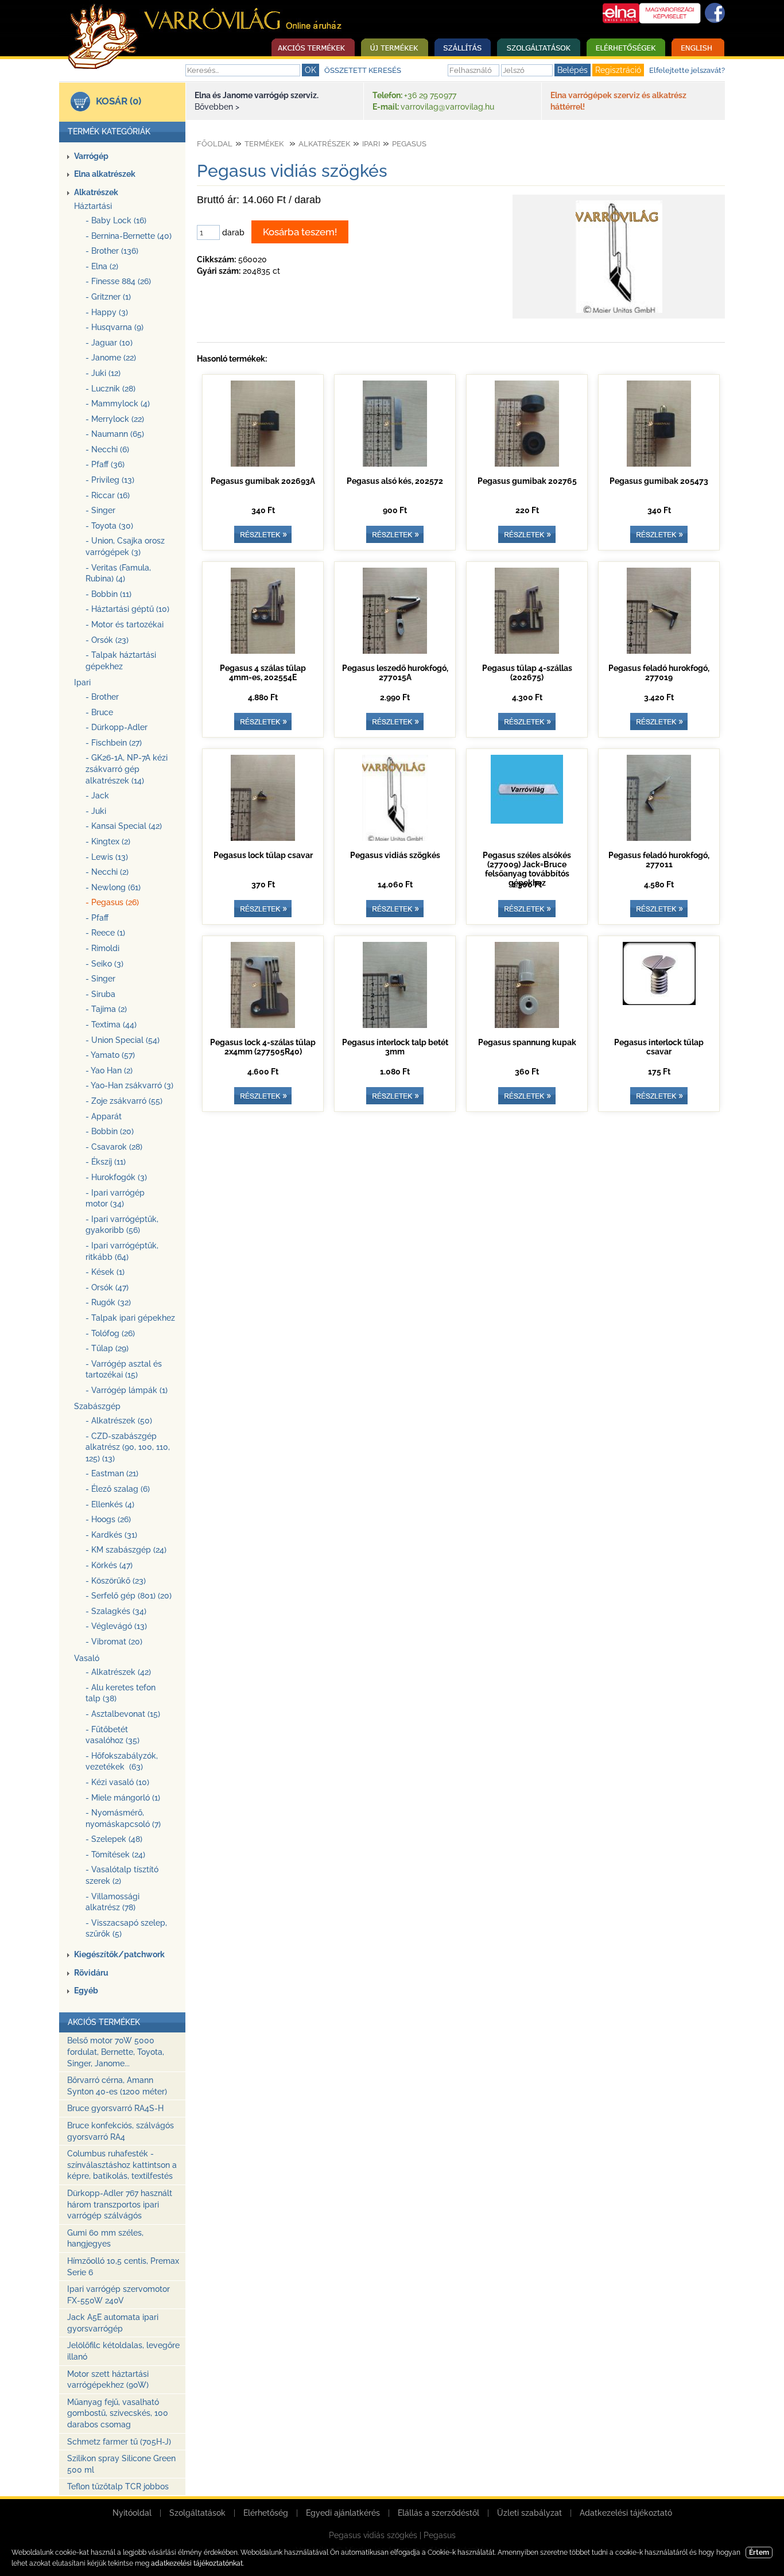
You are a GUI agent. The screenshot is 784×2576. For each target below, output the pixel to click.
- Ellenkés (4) (110, 1504)
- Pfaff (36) (105, 464)
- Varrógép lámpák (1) (127, 1390)
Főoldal (215, 144)
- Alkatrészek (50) (119, 1421)
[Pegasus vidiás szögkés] (619, 313)
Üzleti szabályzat (529, 2513)
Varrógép (91, 156)
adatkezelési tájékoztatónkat (197, 2563)
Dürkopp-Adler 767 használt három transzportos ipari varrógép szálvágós (120, 2204)
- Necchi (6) (107, 449)
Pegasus (409, 144)
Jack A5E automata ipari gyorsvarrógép (113, 2323)
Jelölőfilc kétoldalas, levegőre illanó (123, 2351)
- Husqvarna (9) (115, 327)
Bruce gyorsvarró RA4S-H (115, 2108)
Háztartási (93, 206)
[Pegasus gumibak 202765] (527, 464)
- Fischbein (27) (114, 743)
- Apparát (104, 1116)
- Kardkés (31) (111, 1535)
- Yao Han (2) (109, 1070)
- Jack (97, 796)
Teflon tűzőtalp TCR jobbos (118, 2486)
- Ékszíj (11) (106, 1162)
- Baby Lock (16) (116, 220)
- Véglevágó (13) (116, 1626)
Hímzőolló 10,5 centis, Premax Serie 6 (123, 2267)
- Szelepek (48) (114, 1839)
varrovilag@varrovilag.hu (447, 107)
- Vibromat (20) (114, 1642)
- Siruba (100, 994)
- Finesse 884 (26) (118, 281)
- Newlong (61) (113, 887)
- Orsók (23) (107, 640)
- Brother (102, 697)
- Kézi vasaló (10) (117, 1782)
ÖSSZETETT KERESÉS (363, 70)
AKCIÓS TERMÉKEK (104, 2022)
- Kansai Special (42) (124, 826)
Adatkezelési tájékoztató (626, 2513)
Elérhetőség (266, 2513)
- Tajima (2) (106, 1009)
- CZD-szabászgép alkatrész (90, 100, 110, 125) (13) (128, 1447)
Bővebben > (217, 107)
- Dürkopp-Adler (117, 727)
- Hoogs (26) (108, 1519)
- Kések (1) (105, 1272)
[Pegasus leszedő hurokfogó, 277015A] (395, 651)
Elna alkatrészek (105, 174)
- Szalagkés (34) (116, 1611)
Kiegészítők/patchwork (119, 1954)
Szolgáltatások (197, 2513)
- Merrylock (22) (115, 419)
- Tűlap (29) (107, 1348)
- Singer (100, 510)
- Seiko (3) (104, 964)
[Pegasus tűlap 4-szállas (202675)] (527, 651)
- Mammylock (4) (118, 404)
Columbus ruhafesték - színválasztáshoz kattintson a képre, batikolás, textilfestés (122, 2165)
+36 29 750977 (430, 95)
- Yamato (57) (110, 1055)
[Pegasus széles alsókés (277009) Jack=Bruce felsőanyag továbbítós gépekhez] (527, 821)
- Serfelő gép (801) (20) (129, 1596)
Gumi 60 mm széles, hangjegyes (105, 2239)
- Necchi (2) (107, 872)
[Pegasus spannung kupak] (527, 1025)
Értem (759, 2552)
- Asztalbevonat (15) (123, 1714)
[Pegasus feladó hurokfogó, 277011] (659, 838)
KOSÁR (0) (119, 101)
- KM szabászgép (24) (126, 1550)
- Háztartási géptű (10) (127, 609)
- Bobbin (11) (108, 594)
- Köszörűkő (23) (116, 1581)
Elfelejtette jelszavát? (687, 70)
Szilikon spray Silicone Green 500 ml (121, 2464)
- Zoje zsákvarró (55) (124, 1101)
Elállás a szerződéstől (438, 2513)
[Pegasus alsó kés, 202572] (395, 464)
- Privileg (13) (110, 480)
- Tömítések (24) (115, 1855)
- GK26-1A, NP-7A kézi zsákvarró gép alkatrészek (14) (127, 769)
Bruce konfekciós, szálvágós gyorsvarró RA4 (121, 2131)
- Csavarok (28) (114, 1147)
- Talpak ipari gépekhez (130, 1318)
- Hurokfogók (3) (116, 1177)
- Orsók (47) (107, 1287)
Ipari (82, 682)
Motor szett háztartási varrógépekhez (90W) (108, 2380)
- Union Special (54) (123, 1040)
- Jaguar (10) (109, 343)
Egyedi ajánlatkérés (343, 2513)
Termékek (264, 144)
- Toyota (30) (109, 526)
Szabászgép (97, 1406)
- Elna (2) (102, 266)
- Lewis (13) (107, 857)
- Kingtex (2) (108, 841)
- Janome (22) (111, 358)
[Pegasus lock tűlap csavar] (263, 838)
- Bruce (99, 712)
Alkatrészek (96, 192)
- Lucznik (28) (110, 389)
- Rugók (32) (108, 1302)
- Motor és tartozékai (125, 624)
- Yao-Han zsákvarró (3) (129, 1085)
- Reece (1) (105, 933)
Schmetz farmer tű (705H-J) (119, 2442)
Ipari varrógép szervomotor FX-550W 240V (119, 2295)
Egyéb (86, 1991)
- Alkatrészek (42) (118, 1672)
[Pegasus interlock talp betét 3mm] (395, 1025)
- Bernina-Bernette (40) (129, 236)
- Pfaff (97, 918)
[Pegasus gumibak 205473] (659, 464)
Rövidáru (91, 1973)
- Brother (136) (112, 251)
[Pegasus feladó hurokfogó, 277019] (659, 651)
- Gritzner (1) (108, 297)
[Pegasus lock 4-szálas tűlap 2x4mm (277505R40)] (263, 1025)
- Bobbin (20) (110, 1131)
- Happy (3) (107, 312)
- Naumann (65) (115, 434)
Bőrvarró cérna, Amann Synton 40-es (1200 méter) (117, 2086)
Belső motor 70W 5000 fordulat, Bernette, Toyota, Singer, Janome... (116, 2052)
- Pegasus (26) (112, 902)
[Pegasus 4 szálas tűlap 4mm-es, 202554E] (263, 651)
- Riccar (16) (108, 495)
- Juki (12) (103, 373)
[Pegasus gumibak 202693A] (263, 464)
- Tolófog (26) (110, 1333)
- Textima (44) (111, 1025)
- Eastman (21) (112, 1473)
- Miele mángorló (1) (123, 1798)
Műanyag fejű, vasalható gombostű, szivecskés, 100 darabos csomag (118, 2413)
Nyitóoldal (132, 2513)
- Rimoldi (102, 948)
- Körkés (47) (109, 1565)
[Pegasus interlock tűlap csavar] (659, 1002)
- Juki (96, 811)
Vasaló (87, 1658)
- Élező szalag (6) (118, 1489)
